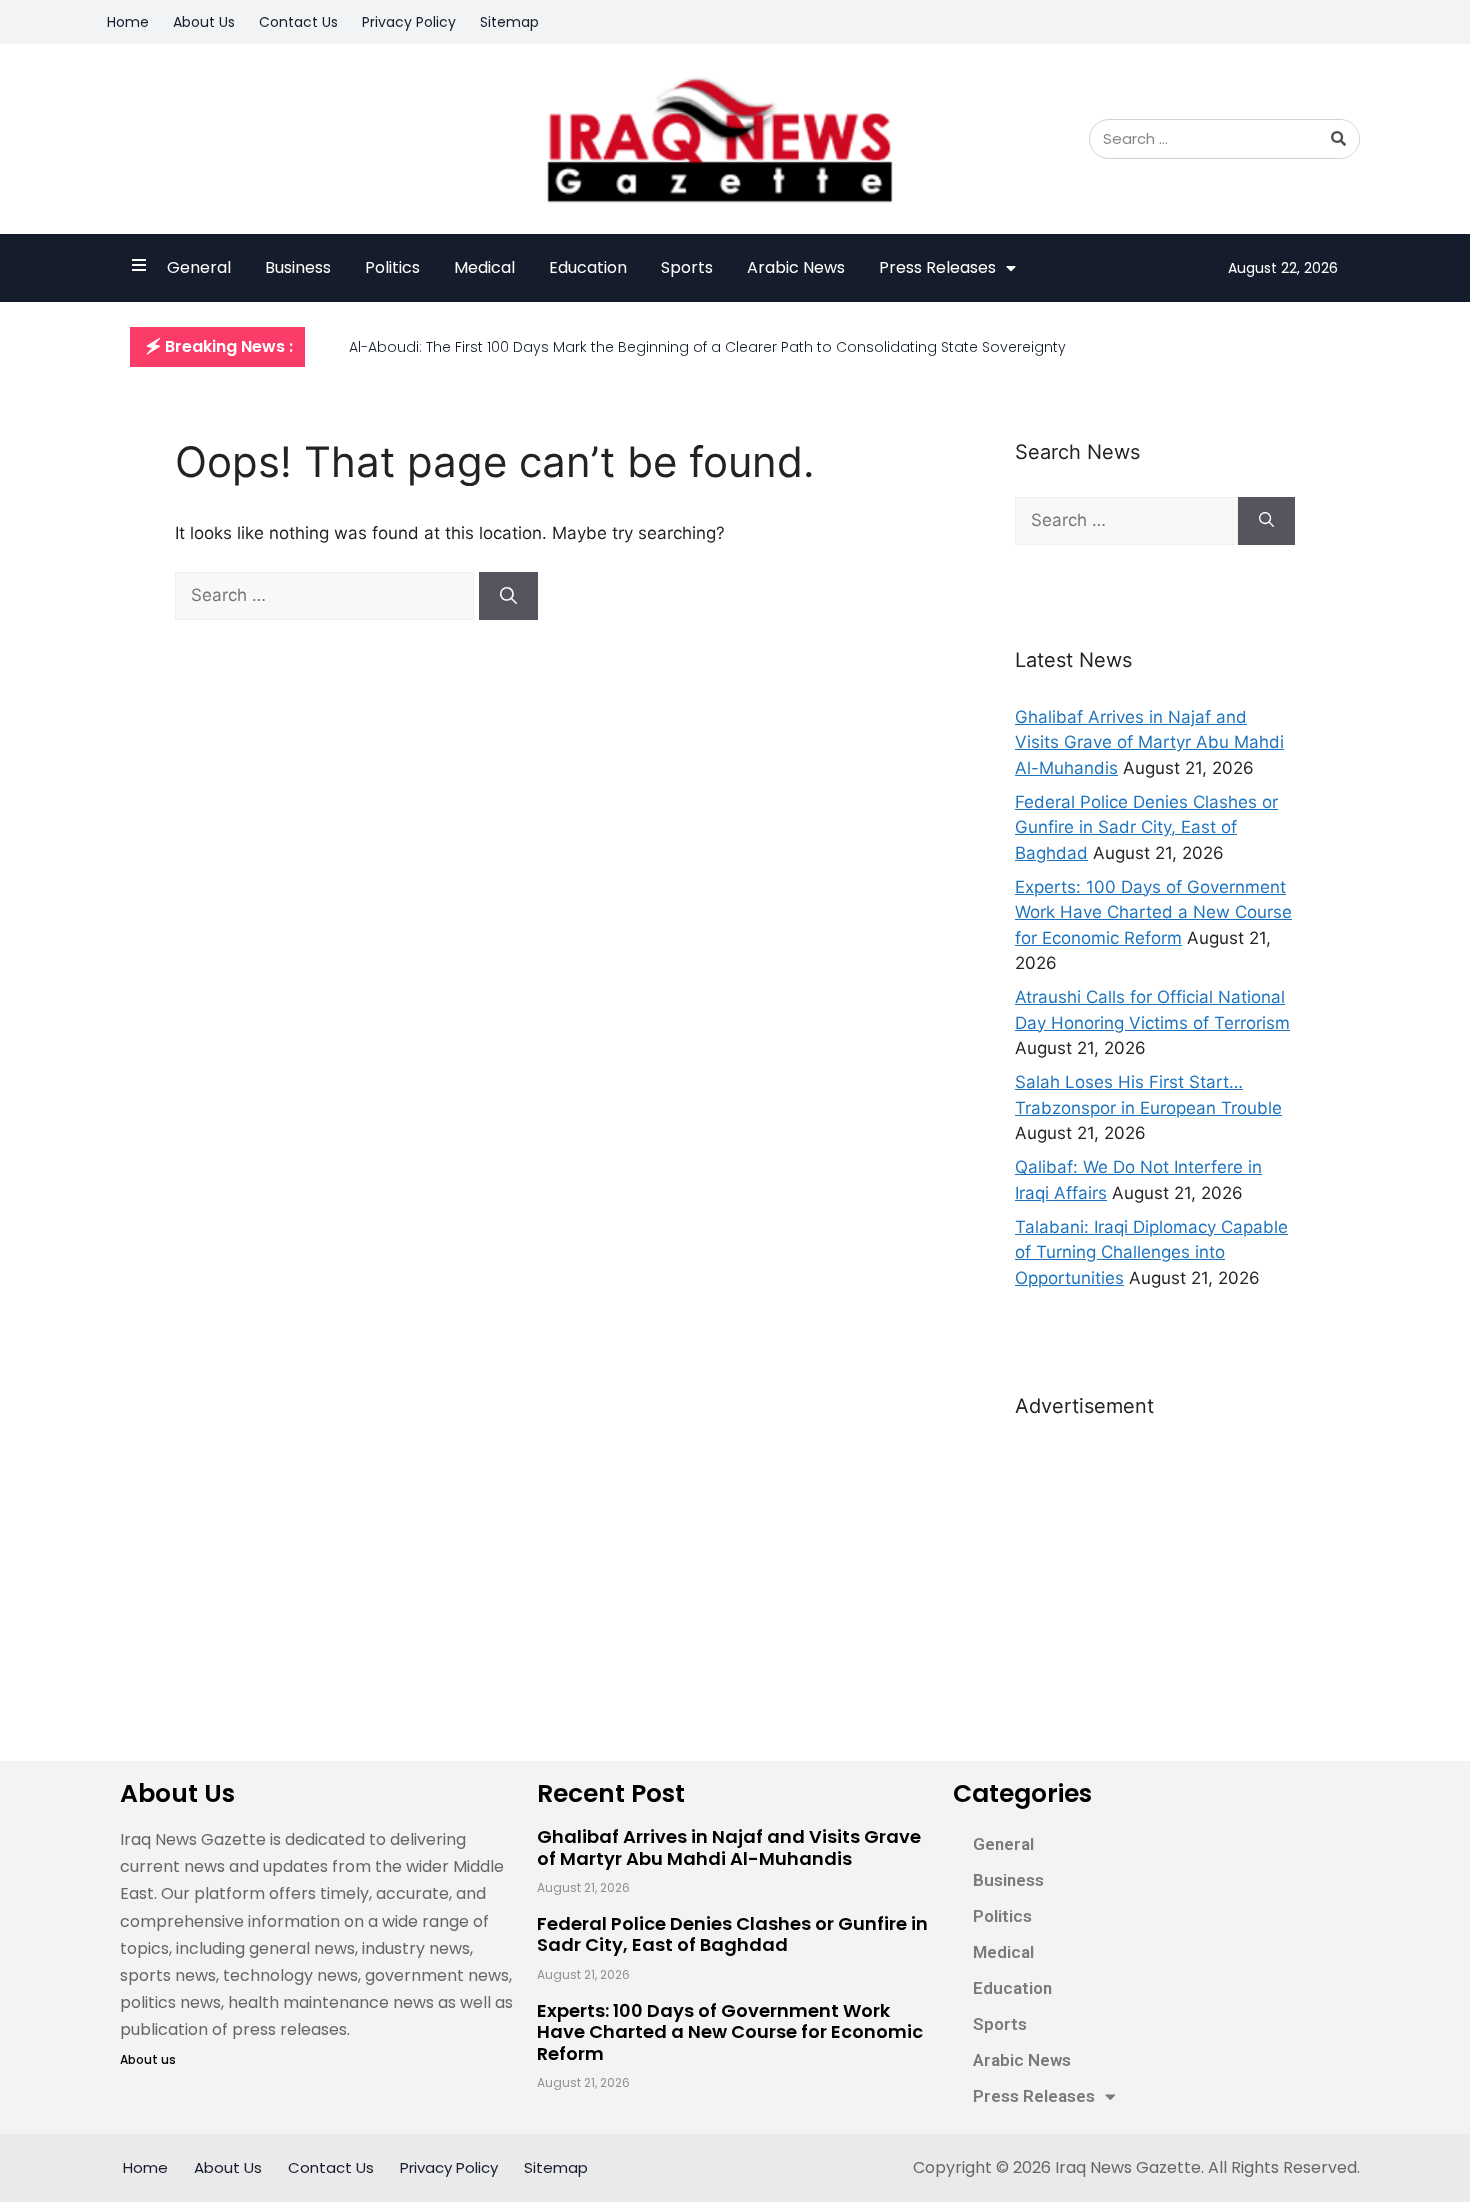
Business (298, 267)
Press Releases (937, 267)
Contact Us (298, 22)
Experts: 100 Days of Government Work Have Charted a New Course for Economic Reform (1153, 912)
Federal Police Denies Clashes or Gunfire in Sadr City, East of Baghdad (1146, 827)
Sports (687, 267)
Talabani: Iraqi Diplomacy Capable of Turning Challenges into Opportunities (1151, 1252)
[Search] (1339, 139)
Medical (484, 267)
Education (588, 267)
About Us (204, 22)
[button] (217, 347)
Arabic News (796, 267)
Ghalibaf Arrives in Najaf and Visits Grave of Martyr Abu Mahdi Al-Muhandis (1149, 742)
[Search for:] (327, 595)
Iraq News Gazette (1128, 2167)
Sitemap (509, 22)
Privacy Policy (409, 22)
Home (128, 22)
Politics (392, 267)
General (199, 267)
